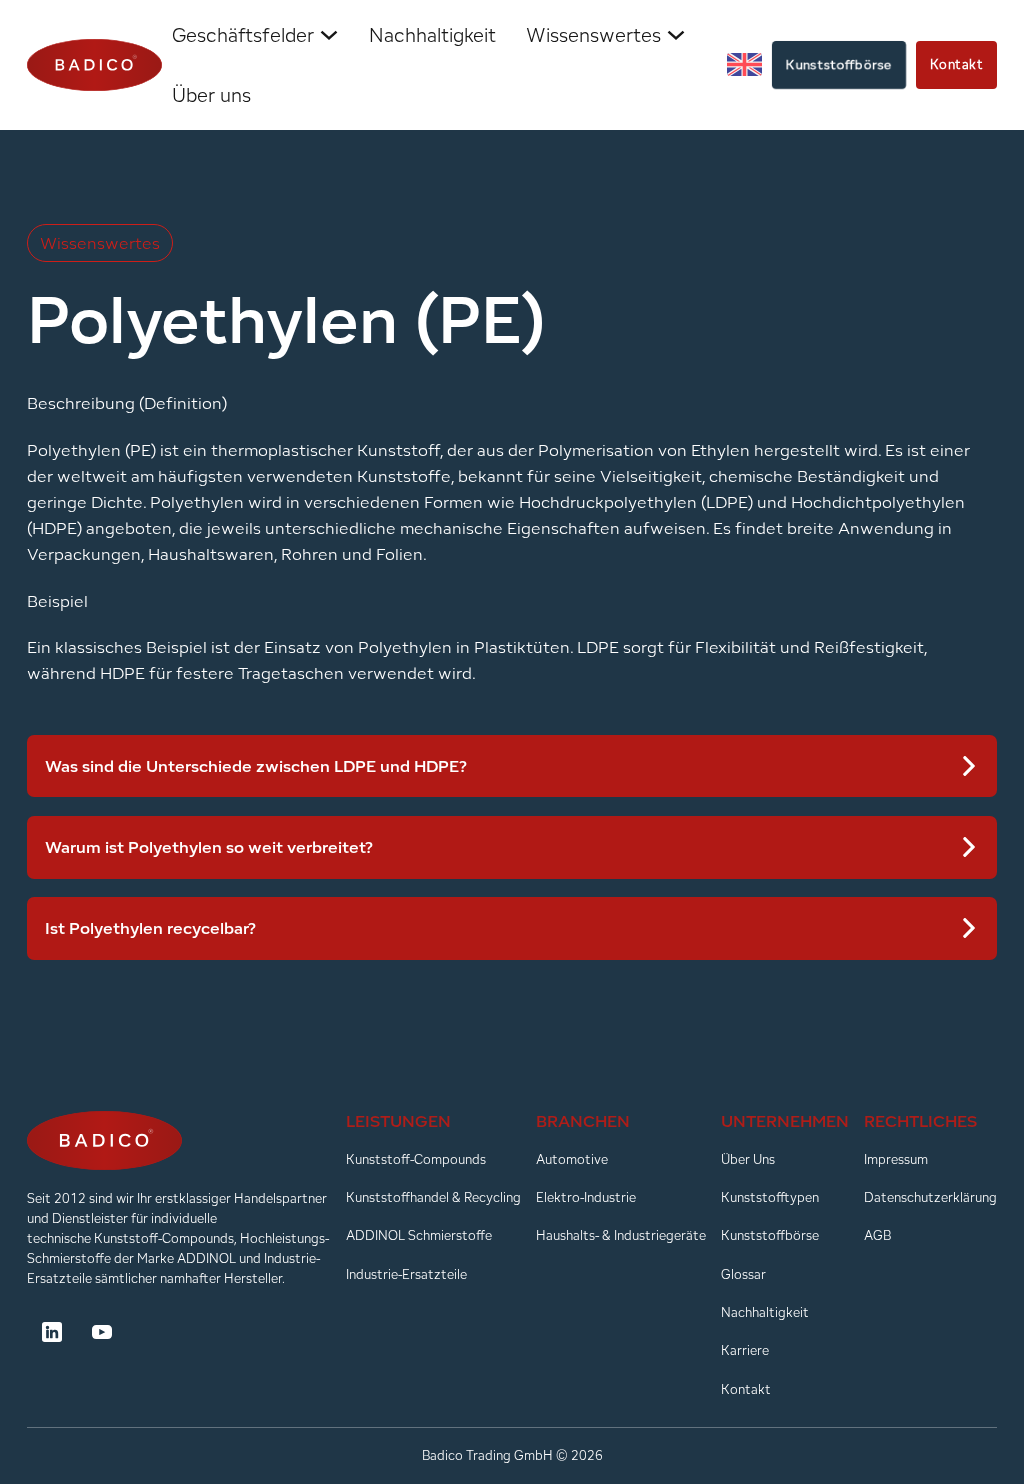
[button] (512, 766)
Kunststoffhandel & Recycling (433, 1197)
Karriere (745, 1350)
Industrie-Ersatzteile (406, 1274)
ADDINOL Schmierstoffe (419, 1235)
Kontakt (957, 64)
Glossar (743, 1274)
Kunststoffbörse (839, 64)
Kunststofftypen (770, 1197)
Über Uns (748, 1159)
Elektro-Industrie (586, 1197)
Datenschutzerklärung (930, 1197)
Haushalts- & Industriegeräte (621, 1235)
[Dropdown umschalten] (329, 35)
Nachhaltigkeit (432, 35)
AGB (877, 1235)
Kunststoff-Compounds (416, 1159)
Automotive (572, 1159)
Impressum (896, 1159)
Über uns (211, 95)
